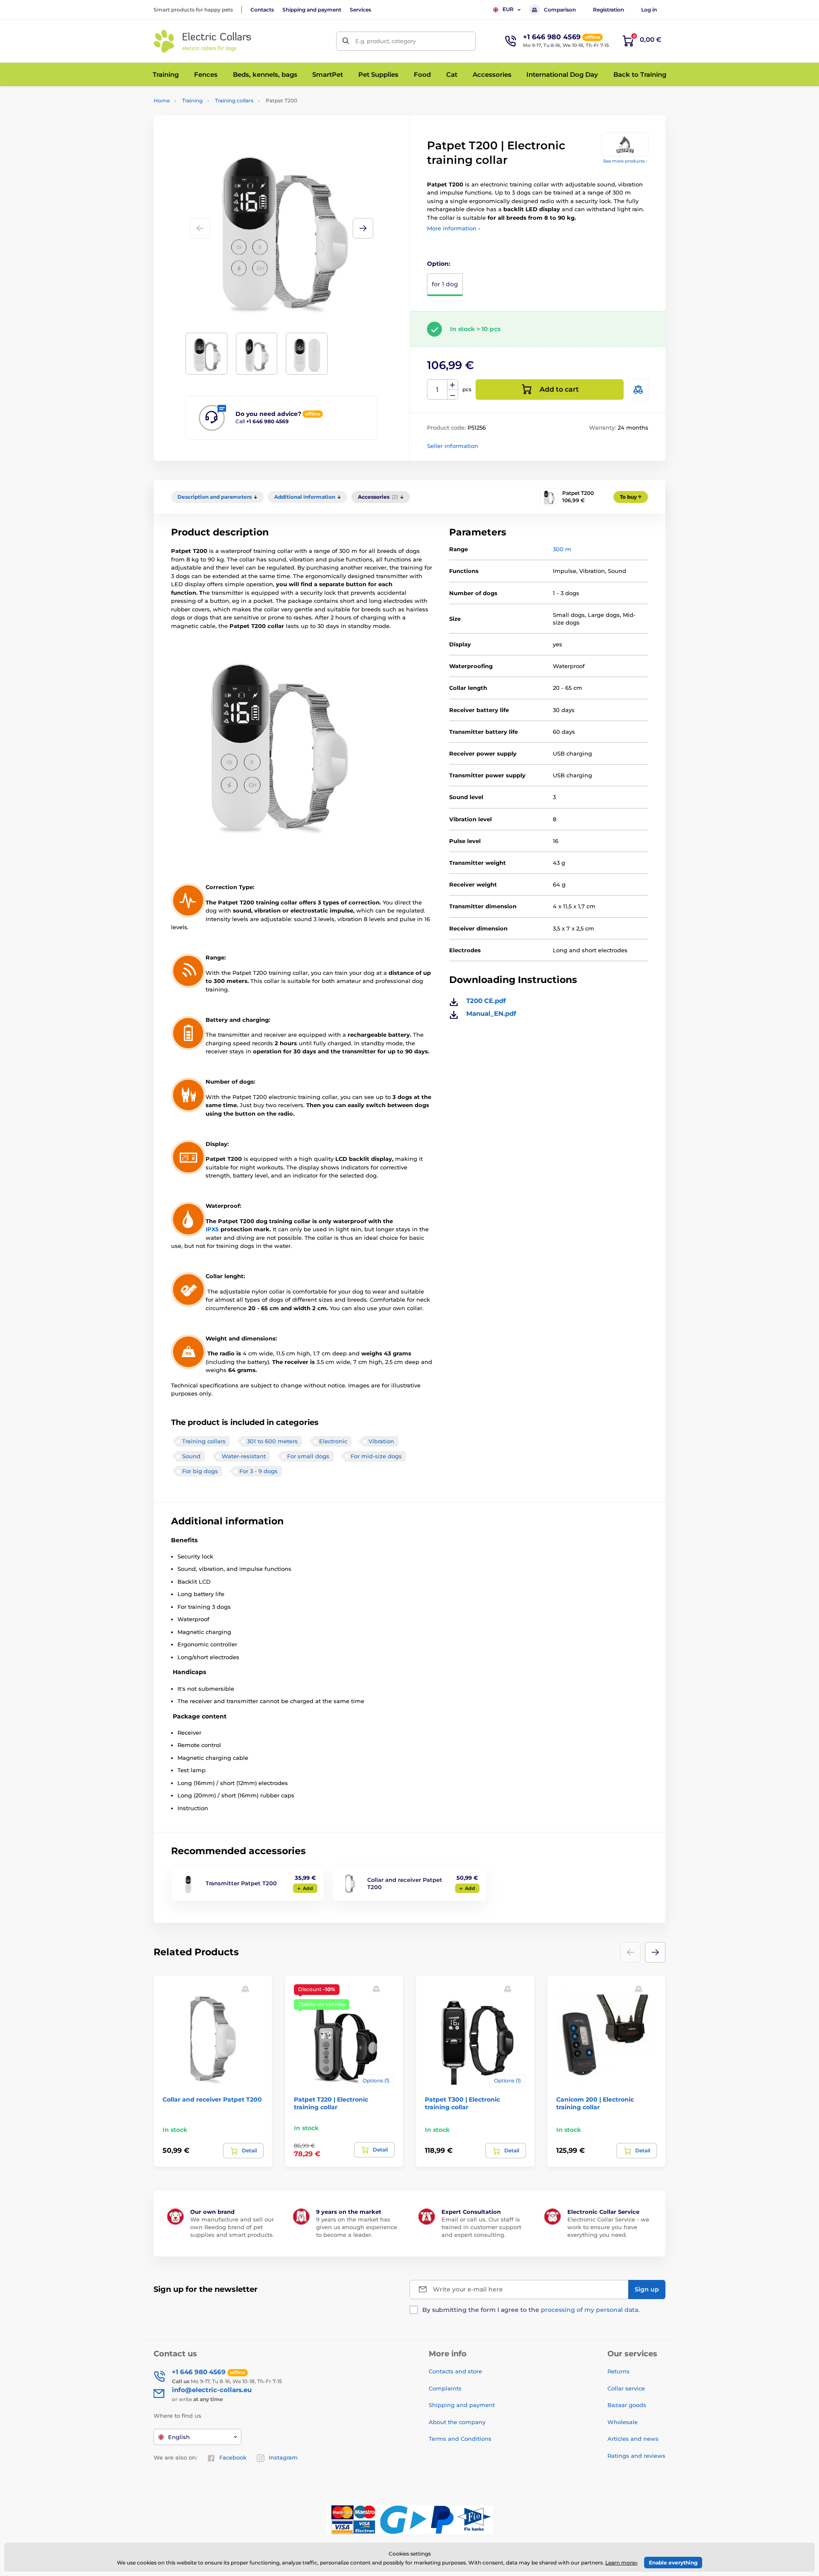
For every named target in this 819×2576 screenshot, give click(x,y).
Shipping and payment (312, 10)
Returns (619, 2371)
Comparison (560, 10)
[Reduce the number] (453, 395)
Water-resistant (244, 1456)
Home (162, 100)
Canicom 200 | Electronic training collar (595, 2103)
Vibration (381, 1441)
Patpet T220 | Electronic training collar (331, 2103)
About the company (457, 2422)
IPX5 (212, 1229)
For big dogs (200, 1471)
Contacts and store (455, 2371)
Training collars (234, 100)
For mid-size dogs (376, 1456)
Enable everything (673, 2563)
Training (192, 100)
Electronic (333, 1441)
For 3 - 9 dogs (258, 1471)
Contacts (262, 10)
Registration (608, 10)
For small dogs (308, 1456)
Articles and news (633, 2439)
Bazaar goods (627, 2405)
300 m (562, 549)
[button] (363, 228)
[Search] (346, 41)
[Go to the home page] (203, 41)
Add (308, 1888)
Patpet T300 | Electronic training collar (462, 2103)
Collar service (626, 2388)
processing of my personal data (590, 2310)
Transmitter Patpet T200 (241, 1883)
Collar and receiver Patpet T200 (212, 2099)
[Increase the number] (453, 385)
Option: (439, 264)
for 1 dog (445, 284)
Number (437, 390)
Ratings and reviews (636, 2456)
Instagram (283, 2457)
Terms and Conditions (460, 2439)
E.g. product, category (386, 41)
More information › (453, 228)
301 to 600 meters (272, 1441)
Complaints (445, 2388)
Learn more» (622, 2563)
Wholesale (623, 2422)
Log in (649, 10)
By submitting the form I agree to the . (531, 2310)
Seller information (453, 446)
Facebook (233, 2457)
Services (360, 10)
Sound (191, 1456)
